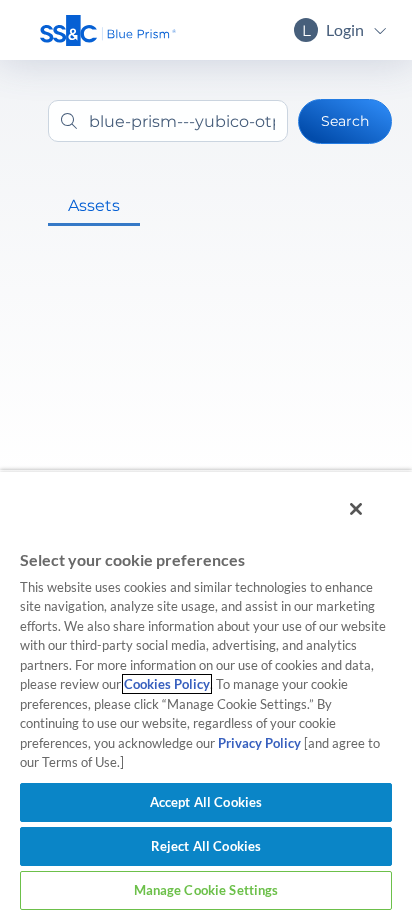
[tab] (94, 206)
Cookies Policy (167, 684)
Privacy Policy (259, 743)
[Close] (356, 509)
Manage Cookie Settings (206, 890)
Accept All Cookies (206, 802)
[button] (108, 30)
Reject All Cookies (206, 846)
